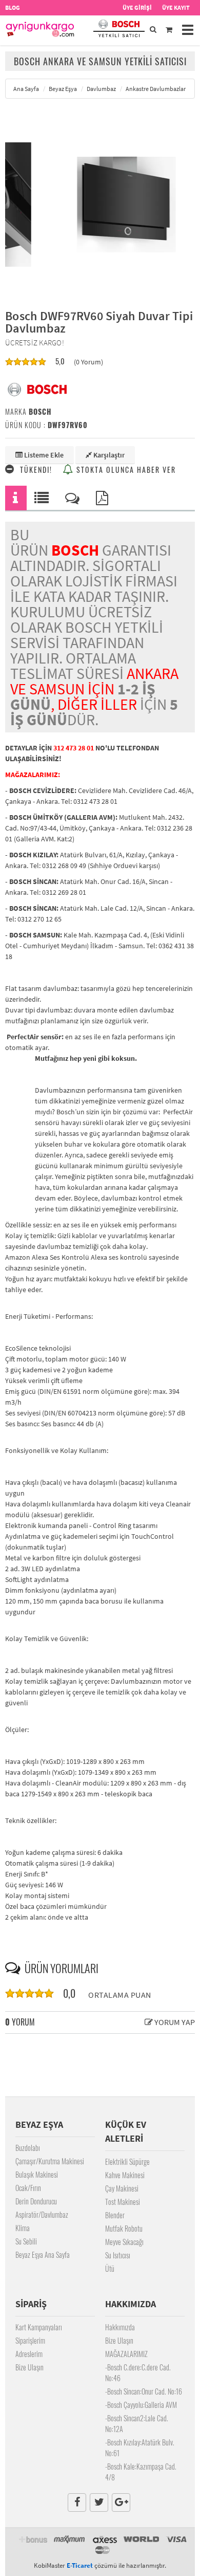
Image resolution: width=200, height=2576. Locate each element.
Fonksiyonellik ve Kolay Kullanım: (57, 1450)
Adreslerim (29, 2354)
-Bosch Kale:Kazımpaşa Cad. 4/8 (141, 2472)
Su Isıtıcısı (118, 2255)
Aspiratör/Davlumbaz (42, 2214)
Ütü (110, 2268)
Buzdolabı (28, 2148)
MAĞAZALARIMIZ (126, 2354)
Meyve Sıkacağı (124, 2242)
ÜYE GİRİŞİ (137, 7)
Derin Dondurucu (36, 2201)
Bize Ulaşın (29, 2367)
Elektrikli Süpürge (127, 2161)
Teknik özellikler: (31, 1820)
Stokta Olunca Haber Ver (125, 470)
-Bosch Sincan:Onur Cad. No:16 (144, 2391)
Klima (23, 2228)
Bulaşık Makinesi (37, 2174)
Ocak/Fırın (28, 2188)
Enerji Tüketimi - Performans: (49, 1316)
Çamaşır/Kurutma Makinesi (50, 2161)
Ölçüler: (17, 1729)
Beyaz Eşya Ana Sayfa (43, 2255)
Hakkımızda (120, 2327)
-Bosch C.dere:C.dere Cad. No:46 (138, 2372)
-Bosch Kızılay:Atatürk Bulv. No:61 (140, 2448)
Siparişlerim (30, 2340)
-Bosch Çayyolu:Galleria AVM (141, 2405)
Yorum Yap (174, 2022)
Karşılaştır (108, 455)
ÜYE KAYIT (176, 7)
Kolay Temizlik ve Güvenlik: (47, 1639)
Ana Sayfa (26, 89)
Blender (115, 2215)
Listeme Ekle (43, 455)
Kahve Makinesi (125, 2175)
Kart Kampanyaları (39, 2327)
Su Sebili (26, 2241)
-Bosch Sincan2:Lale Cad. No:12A (137, 2423)
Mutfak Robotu (124, 2228)
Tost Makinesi (123, 2202)
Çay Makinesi (122, 2188)
